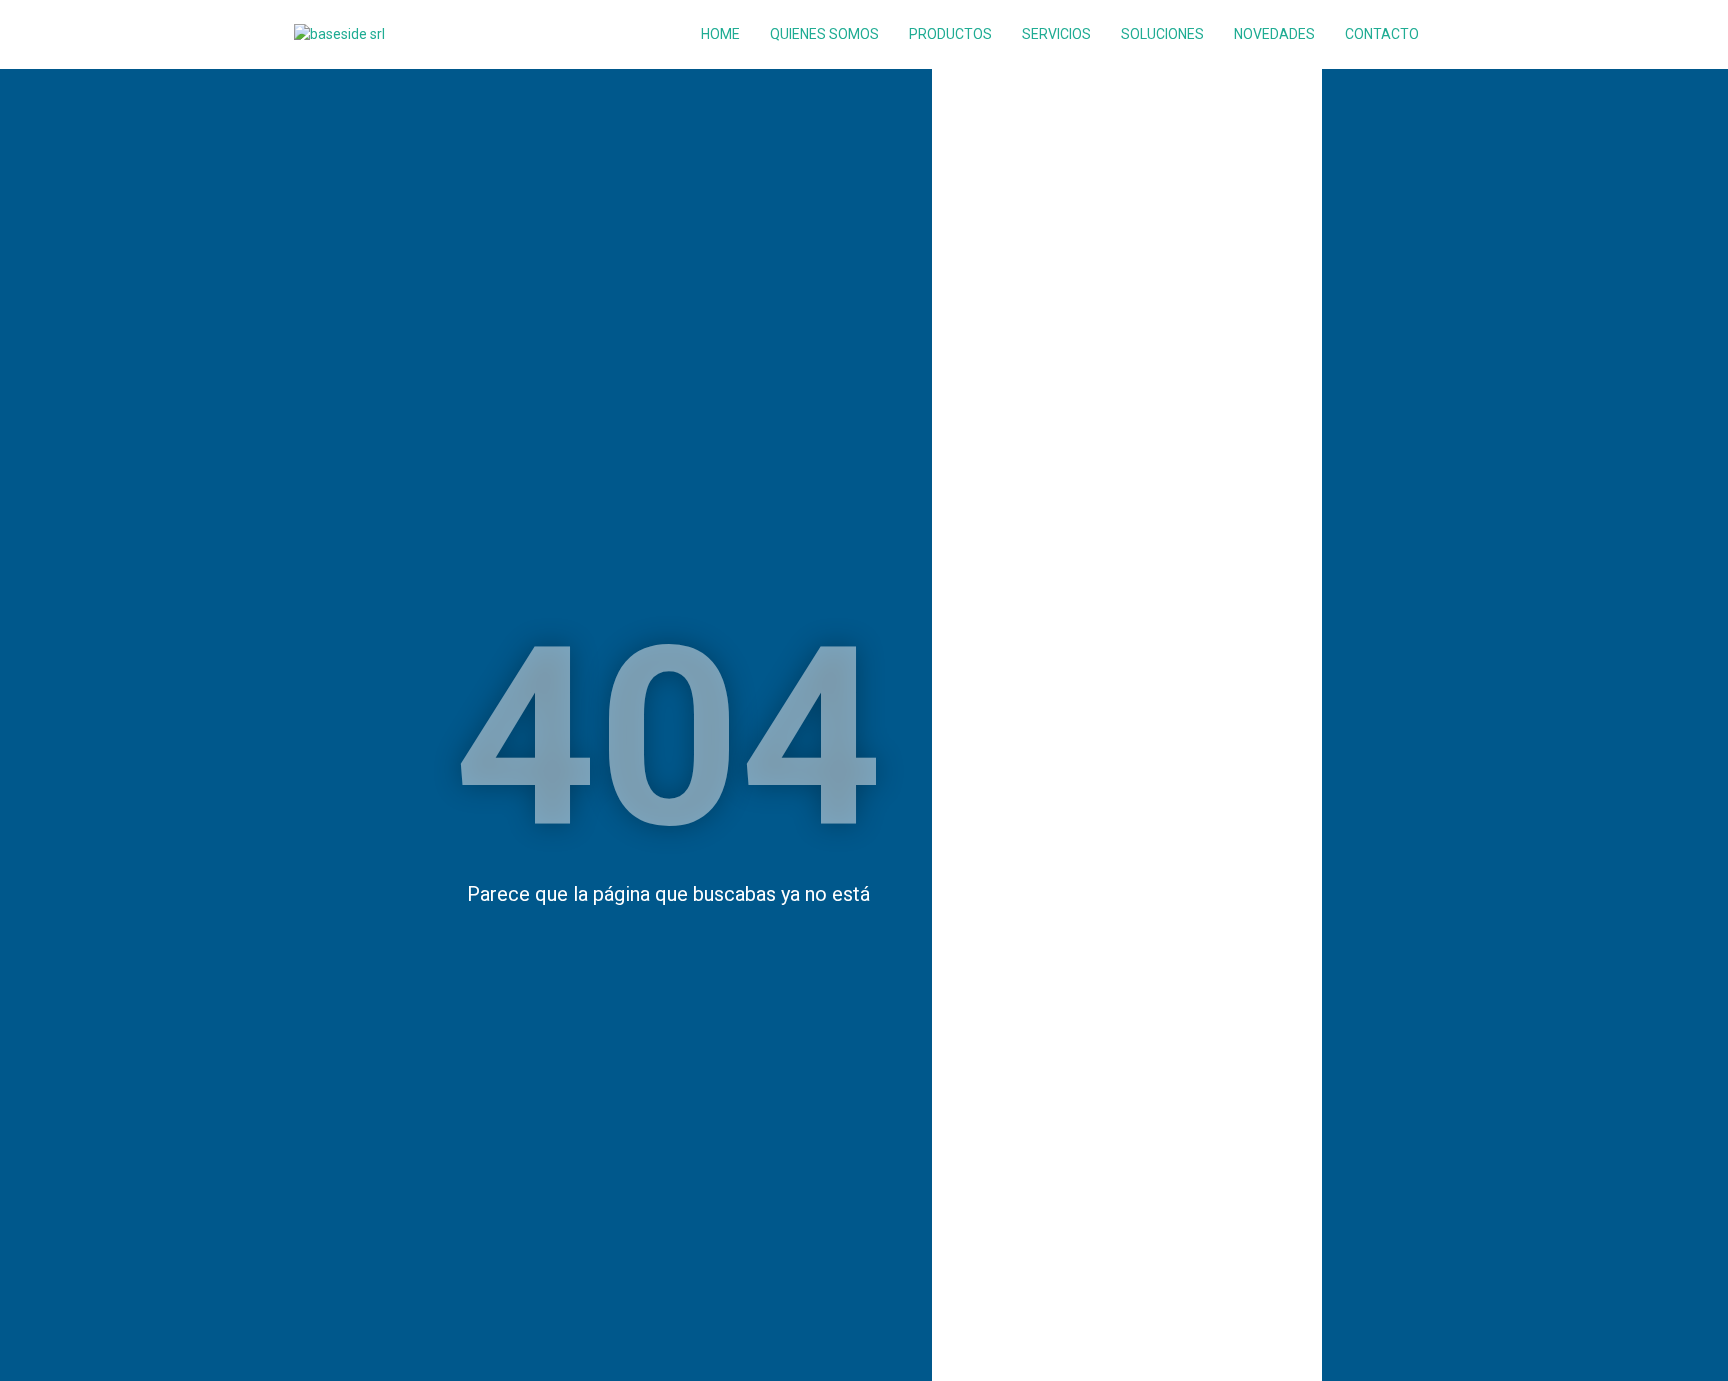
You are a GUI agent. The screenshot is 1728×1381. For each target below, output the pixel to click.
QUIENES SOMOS (824, 34)
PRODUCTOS (950, 34)
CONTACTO (1382, 34)
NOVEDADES (1274, 34)
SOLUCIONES (1162, 34)
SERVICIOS (1056, 34)
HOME (720, 34)
